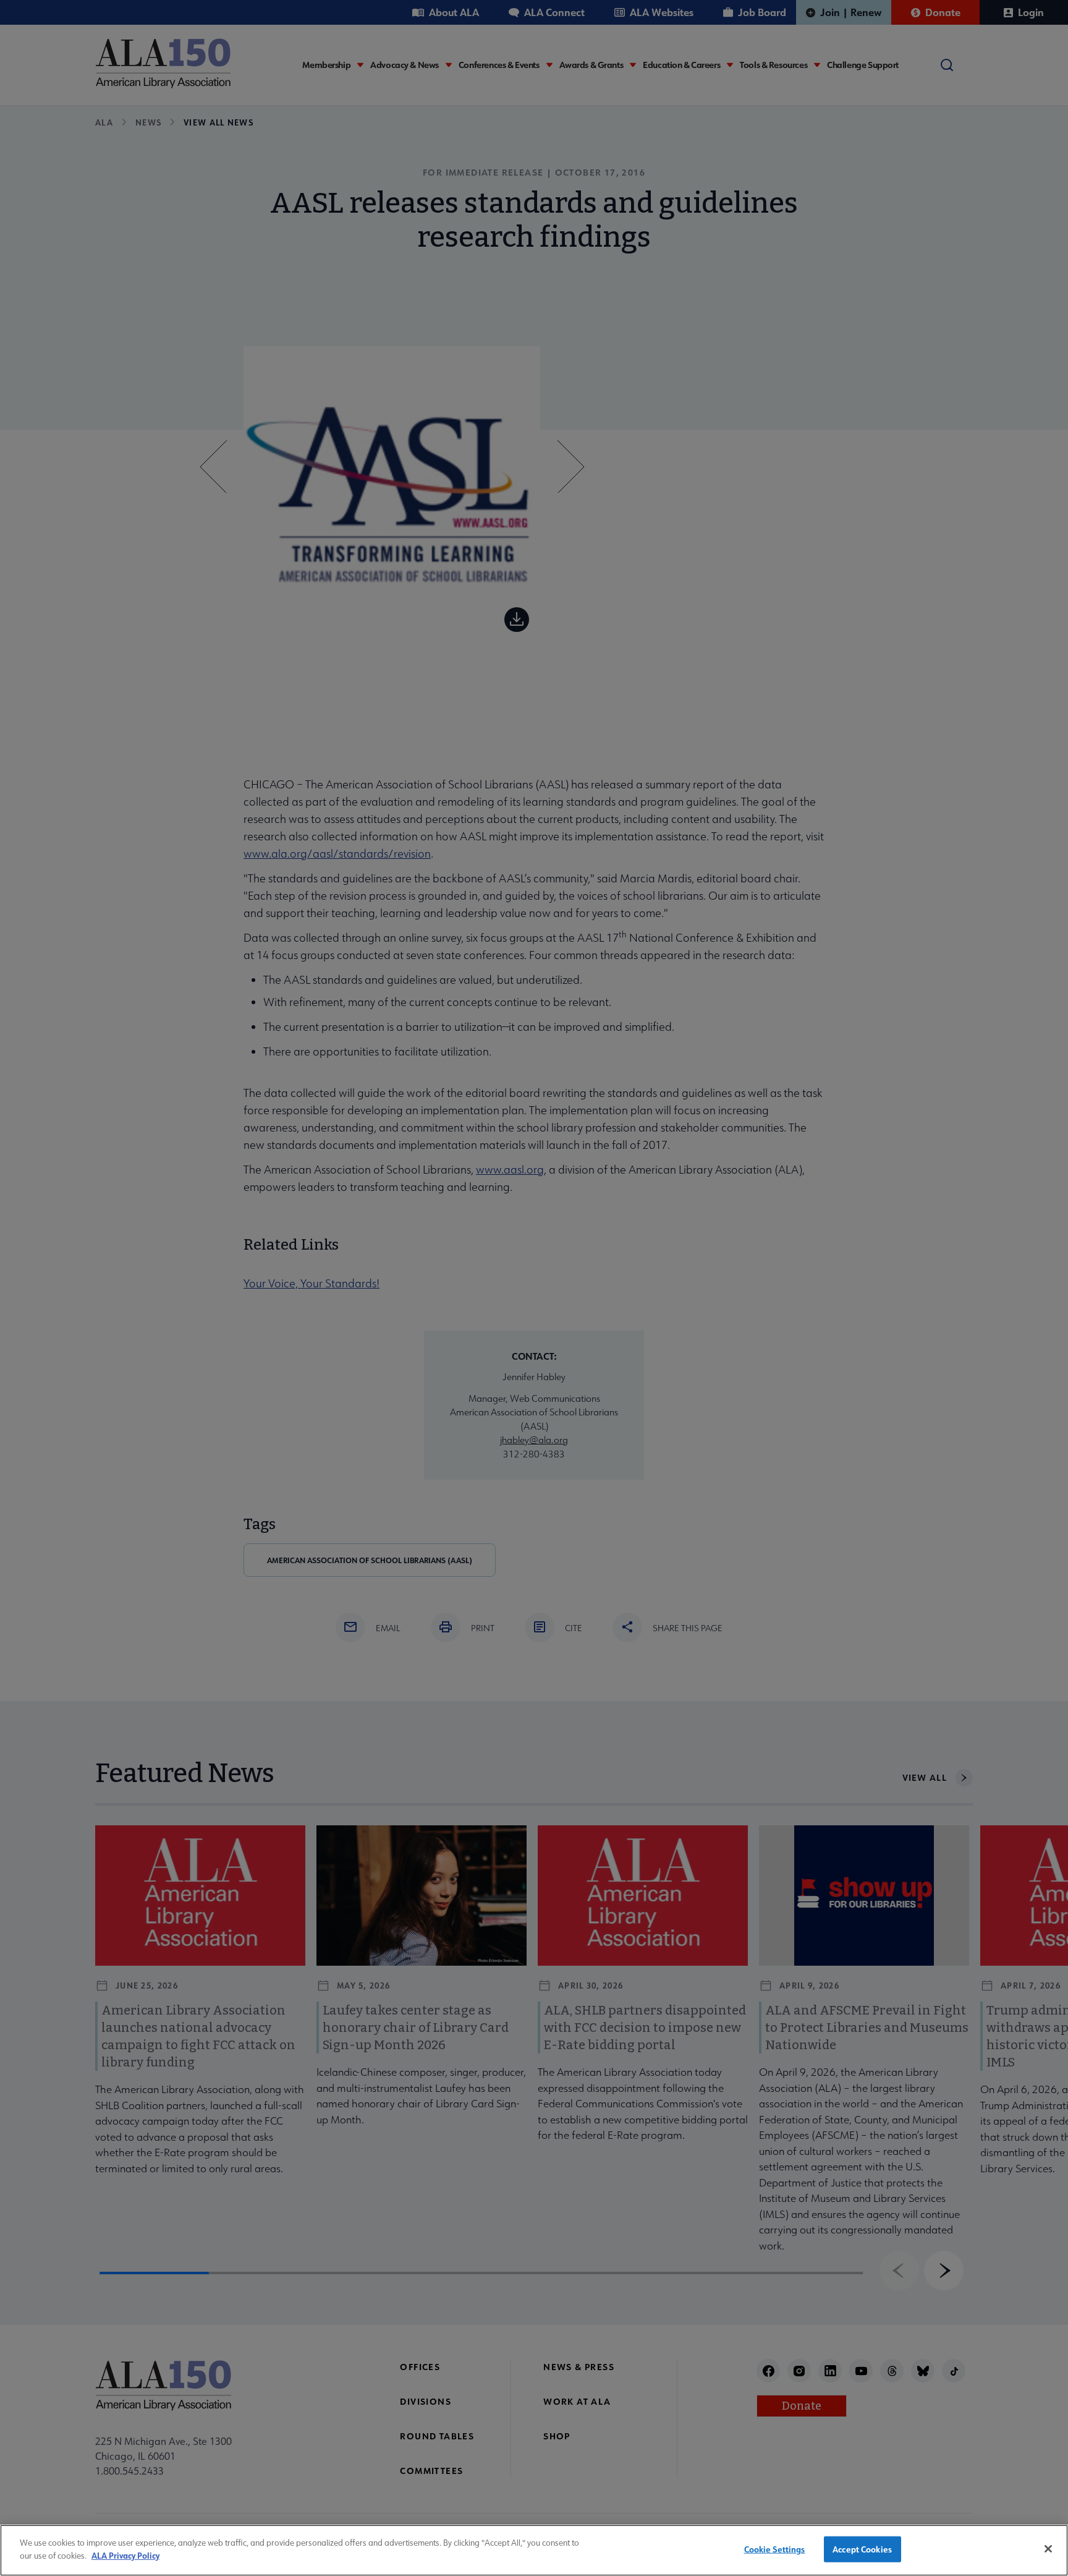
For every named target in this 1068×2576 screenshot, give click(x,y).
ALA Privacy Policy (125, 2555)
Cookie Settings (775, 2549)
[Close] (1048, 2549)
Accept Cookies (862, 2549)
